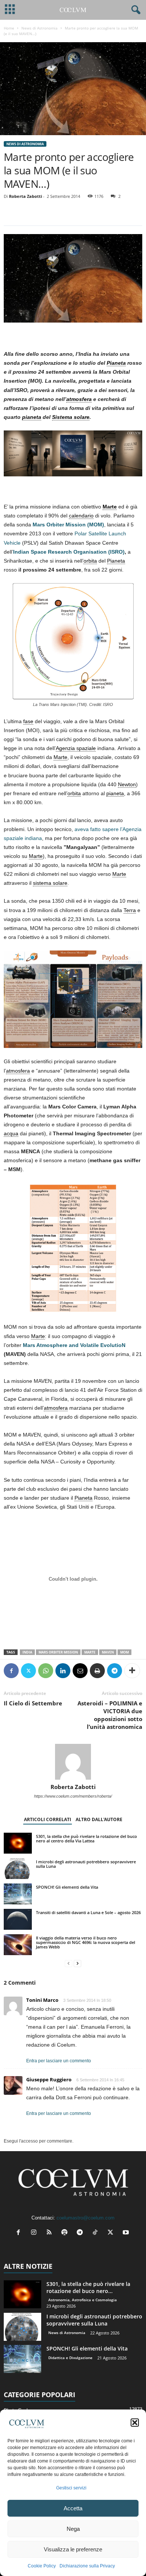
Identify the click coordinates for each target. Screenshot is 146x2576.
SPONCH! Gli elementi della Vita (67, 1887)
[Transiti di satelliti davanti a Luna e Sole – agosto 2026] (18, 1919)
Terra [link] (130, 910)
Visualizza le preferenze (73, 2549)
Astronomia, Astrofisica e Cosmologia (83, 2300)
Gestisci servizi (71, 2488)
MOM (124, 1652)
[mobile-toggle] (10, 10)
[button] (135, 2423)
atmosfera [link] (79, 399)
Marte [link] (110, 507)
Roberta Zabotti (25, 196)
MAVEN (108, 1652)
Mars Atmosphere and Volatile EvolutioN (74, 1345)
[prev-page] (69, 1964)
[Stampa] (97, 1671)
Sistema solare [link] (71, 417)
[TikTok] (97, 2233)
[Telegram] (115, 1671)
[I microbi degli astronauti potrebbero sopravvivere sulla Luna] (18, 1869)
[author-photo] (73, 1762)
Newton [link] (127, 784)
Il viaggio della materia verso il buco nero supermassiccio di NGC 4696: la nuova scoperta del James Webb (86, 1942)
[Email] (80, 1671)
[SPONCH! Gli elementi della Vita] (18, 1894)
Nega (73, 2529)
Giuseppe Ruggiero (49, 2079)
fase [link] (28, 721)
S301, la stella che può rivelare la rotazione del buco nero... (88, 2287)
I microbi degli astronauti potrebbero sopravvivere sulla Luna (86, 1864)
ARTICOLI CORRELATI (48, 1819)
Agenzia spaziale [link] (76, 748)
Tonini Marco (42, 2000)
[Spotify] (66, 2233)
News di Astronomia (39, 28)
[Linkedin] (63, 1671)
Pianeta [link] (116, 363)
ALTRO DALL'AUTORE (99, 1819)
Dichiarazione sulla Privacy (87, 2566)
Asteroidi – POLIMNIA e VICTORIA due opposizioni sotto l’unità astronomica (110, 1715)
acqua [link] (11, 1133)
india (27, 1652)
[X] (28, 1671)
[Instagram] (35, 2233)
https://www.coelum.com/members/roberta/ (73, 1796)
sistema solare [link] (50, 883)
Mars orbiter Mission (58, 1652)
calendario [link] (81, 516)
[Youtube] (127, 2233)
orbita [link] (90, 561)
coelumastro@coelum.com (86, 2218)
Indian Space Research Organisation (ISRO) (69, 552)
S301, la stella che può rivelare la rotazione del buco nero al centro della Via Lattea (86, 1838)
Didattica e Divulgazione (70, 2358)
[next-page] (77, 1964)
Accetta (73, 2508)
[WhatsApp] (46, 1671)
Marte (90, 1652)
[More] (132, 1671)
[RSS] (51, 2233)
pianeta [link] (32, 417)
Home (9, 28)
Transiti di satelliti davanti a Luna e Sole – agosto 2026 (88, 1912)
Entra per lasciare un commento (59, 2061)
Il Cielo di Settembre (33, 1703)
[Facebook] (11, 1671)
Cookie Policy (42, 2566)
